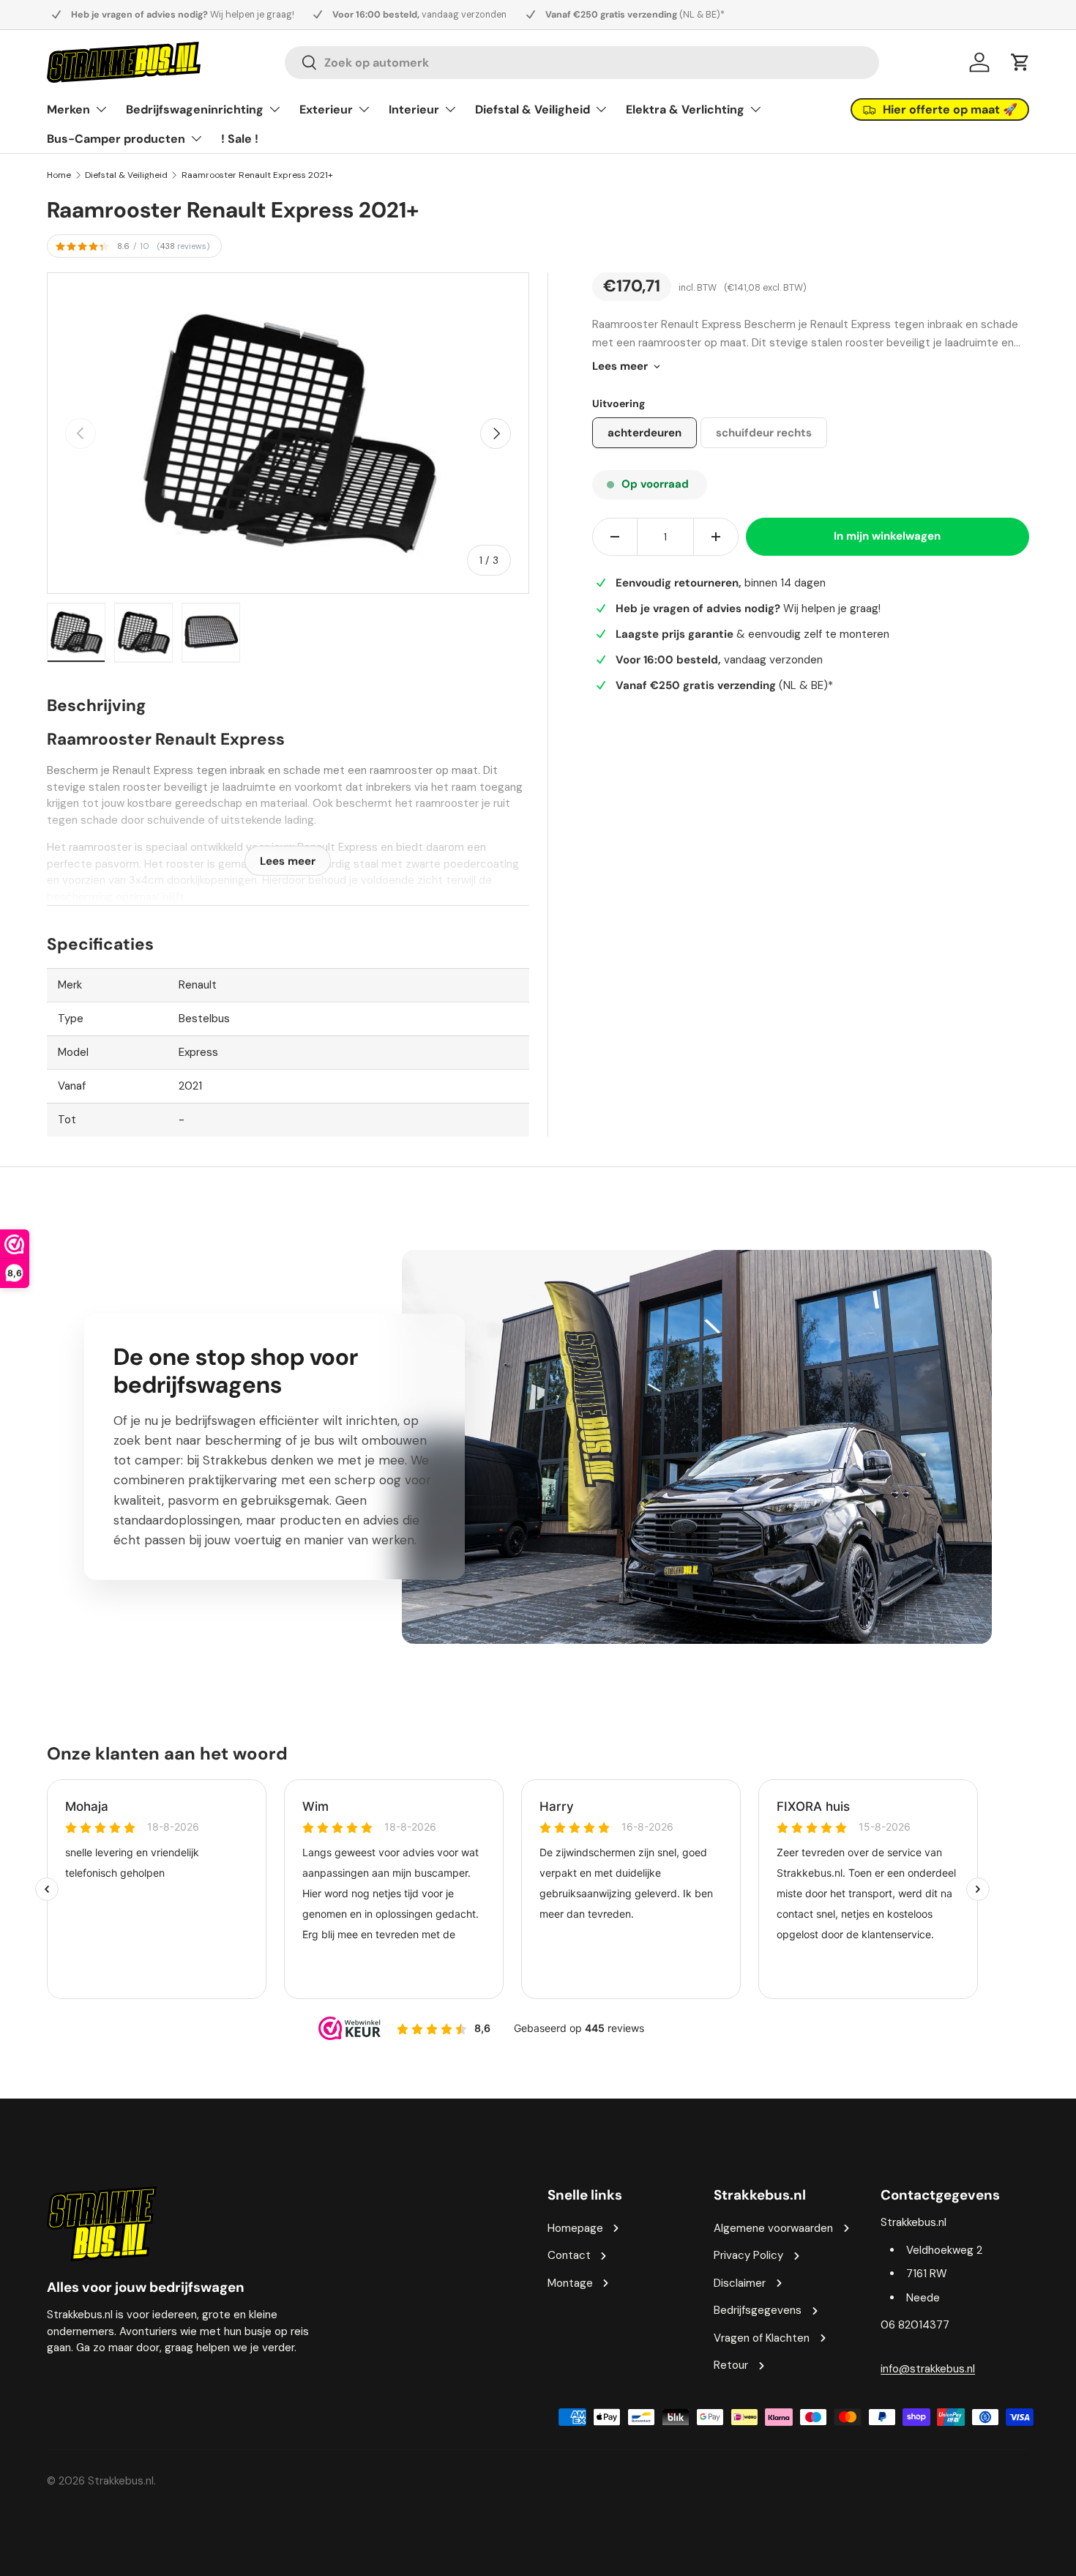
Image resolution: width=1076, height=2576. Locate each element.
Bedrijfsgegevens (758, 2310)
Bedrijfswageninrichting (195, 109)
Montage (570, 2283)
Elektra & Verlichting (685, 109)
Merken (68, 109)
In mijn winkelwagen (887, 536)
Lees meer (620, 366)
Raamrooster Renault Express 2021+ (257, 175)
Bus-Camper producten (116, 139)
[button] (1020, 62)
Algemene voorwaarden (773, 2228)
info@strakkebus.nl (928, 2369)
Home (59, 175)
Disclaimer (740, 2283)
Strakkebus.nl (121, 2481)
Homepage (575, 2228)
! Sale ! (240, 139)
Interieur (414, 109)
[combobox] (582, 63)
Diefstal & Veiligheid (533, 109)
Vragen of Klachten (762, 2338)
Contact (569, 2255)
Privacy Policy (748, 2255)
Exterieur (326, 109)
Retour (731, 2365)
